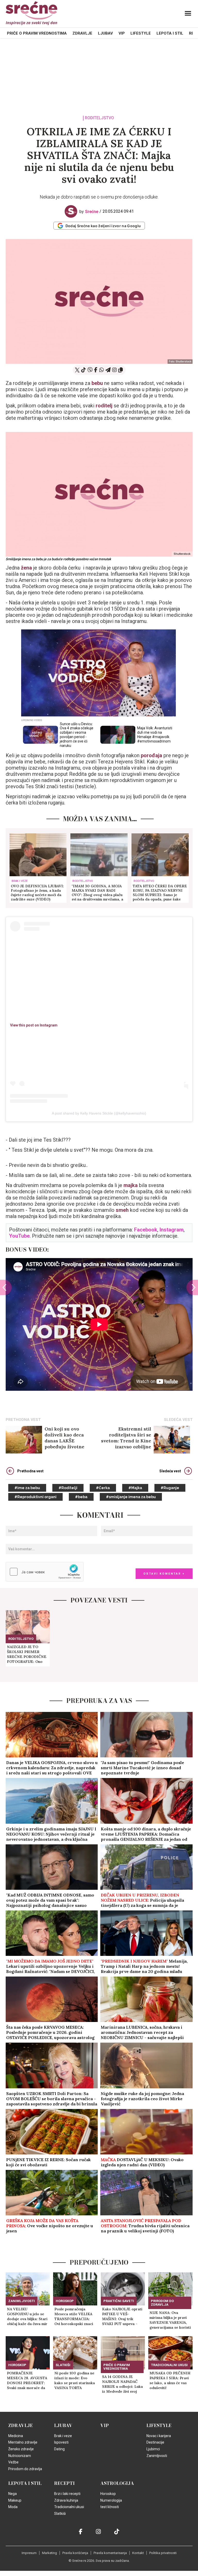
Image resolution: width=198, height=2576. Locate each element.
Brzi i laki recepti (67, 2494)
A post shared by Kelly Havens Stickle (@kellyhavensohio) (99, 1113)
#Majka (135, 1488)
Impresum (29, 2553)
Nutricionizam (20, 2456)
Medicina (16, 2436)
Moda (13, 2507)
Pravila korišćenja (75, 2553)
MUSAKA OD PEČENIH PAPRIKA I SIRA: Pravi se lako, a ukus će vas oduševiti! (170, 2380)
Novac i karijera (159, 2436)
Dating (59, 2449)
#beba (81, 1497)
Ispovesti (61, 2442)
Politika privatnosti (163, 2553)
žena (26, 568)
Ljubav (105, 33)
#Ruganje (170, 1488)
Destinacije (155, 2442)
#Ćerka (103, 1488)
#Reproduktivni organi (35, 1497)
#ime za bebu (27, 1488)
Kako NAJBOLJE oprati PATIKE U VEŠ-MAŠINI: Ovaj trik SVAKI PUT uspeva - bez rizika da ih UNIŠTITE (122, 2317)
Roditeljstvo (99, 118)
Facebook (146, 1230)
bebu (97, 383)
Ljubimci (153, 2449)
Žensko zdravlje (21, 2449)
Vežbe (13, 2462)
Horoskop (65, 2301)
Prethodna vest (30, 1471)
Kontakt (138, 2553)
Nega (13, 2494)
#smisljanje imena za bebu (131, 1497)
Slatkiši (63, 2365)
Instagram (172, 1230)
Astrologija (117, 2483)
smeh (122, 1210)
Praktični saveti (119, 2301)
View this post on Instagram (34, 1025)
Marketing (49, 2553)
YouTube (19, 1236)
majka (131, 1185)
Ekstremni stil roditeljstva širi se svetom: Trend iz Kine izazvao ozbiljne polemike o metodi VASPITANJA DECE (126, 1438)
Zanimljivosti (22, 2301)
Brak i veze (20, 881)
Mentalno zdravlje (23, 2442)
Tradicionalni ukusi (169, 2365)
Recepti (64, 2483)
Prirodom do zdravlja (162, 2303)
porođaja (151, 755)
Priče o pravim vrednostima (37, 33)
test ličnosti (110, 2507)
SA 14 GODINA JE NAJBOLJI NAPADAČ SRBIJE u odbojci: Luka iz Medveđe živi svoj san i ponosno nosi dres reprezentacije (123, 2384)
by (89, 212)
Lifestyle (141, 33)
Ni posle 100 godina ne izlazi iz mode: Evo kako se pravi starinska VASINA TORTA (75, 2380)
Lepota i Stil (170, 33)
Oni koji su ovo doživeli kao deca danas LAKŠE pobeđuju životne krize (64, 1438)
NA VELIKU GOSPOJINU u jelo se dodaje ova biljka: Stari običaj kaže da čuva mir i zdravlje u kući (27, 2317)
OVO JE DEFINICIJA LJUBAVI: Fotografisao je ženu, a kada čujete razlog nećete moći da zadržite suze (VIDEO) (37, 893)
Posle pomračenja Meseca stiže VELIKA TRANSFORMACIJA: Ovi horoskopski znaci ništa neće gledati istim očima (75, 2317)
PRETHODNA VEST (23, 1420)
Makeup (15, 2500)
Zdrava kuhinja (66, 2500)
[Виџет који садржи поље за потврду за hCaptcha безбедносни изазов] (45, 1572)
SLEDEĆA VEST (178, 1420)
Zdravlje (82, 33)
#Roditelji (68, 1488)
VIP (122, 33)
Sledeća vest (170, 1471)
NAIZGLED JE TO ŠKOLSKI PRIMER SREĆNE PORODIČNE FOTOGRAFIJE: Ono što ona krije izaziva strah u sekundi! (27, 1654)
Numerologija (111, 2500)
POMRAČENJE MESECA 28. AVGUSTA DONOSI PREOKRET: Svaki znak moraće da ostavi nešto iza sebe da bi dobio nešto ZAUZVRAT (27, 2381)
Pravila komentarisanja (110, 2553)
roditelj (104, 406)
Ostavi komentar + (164, 1574)
